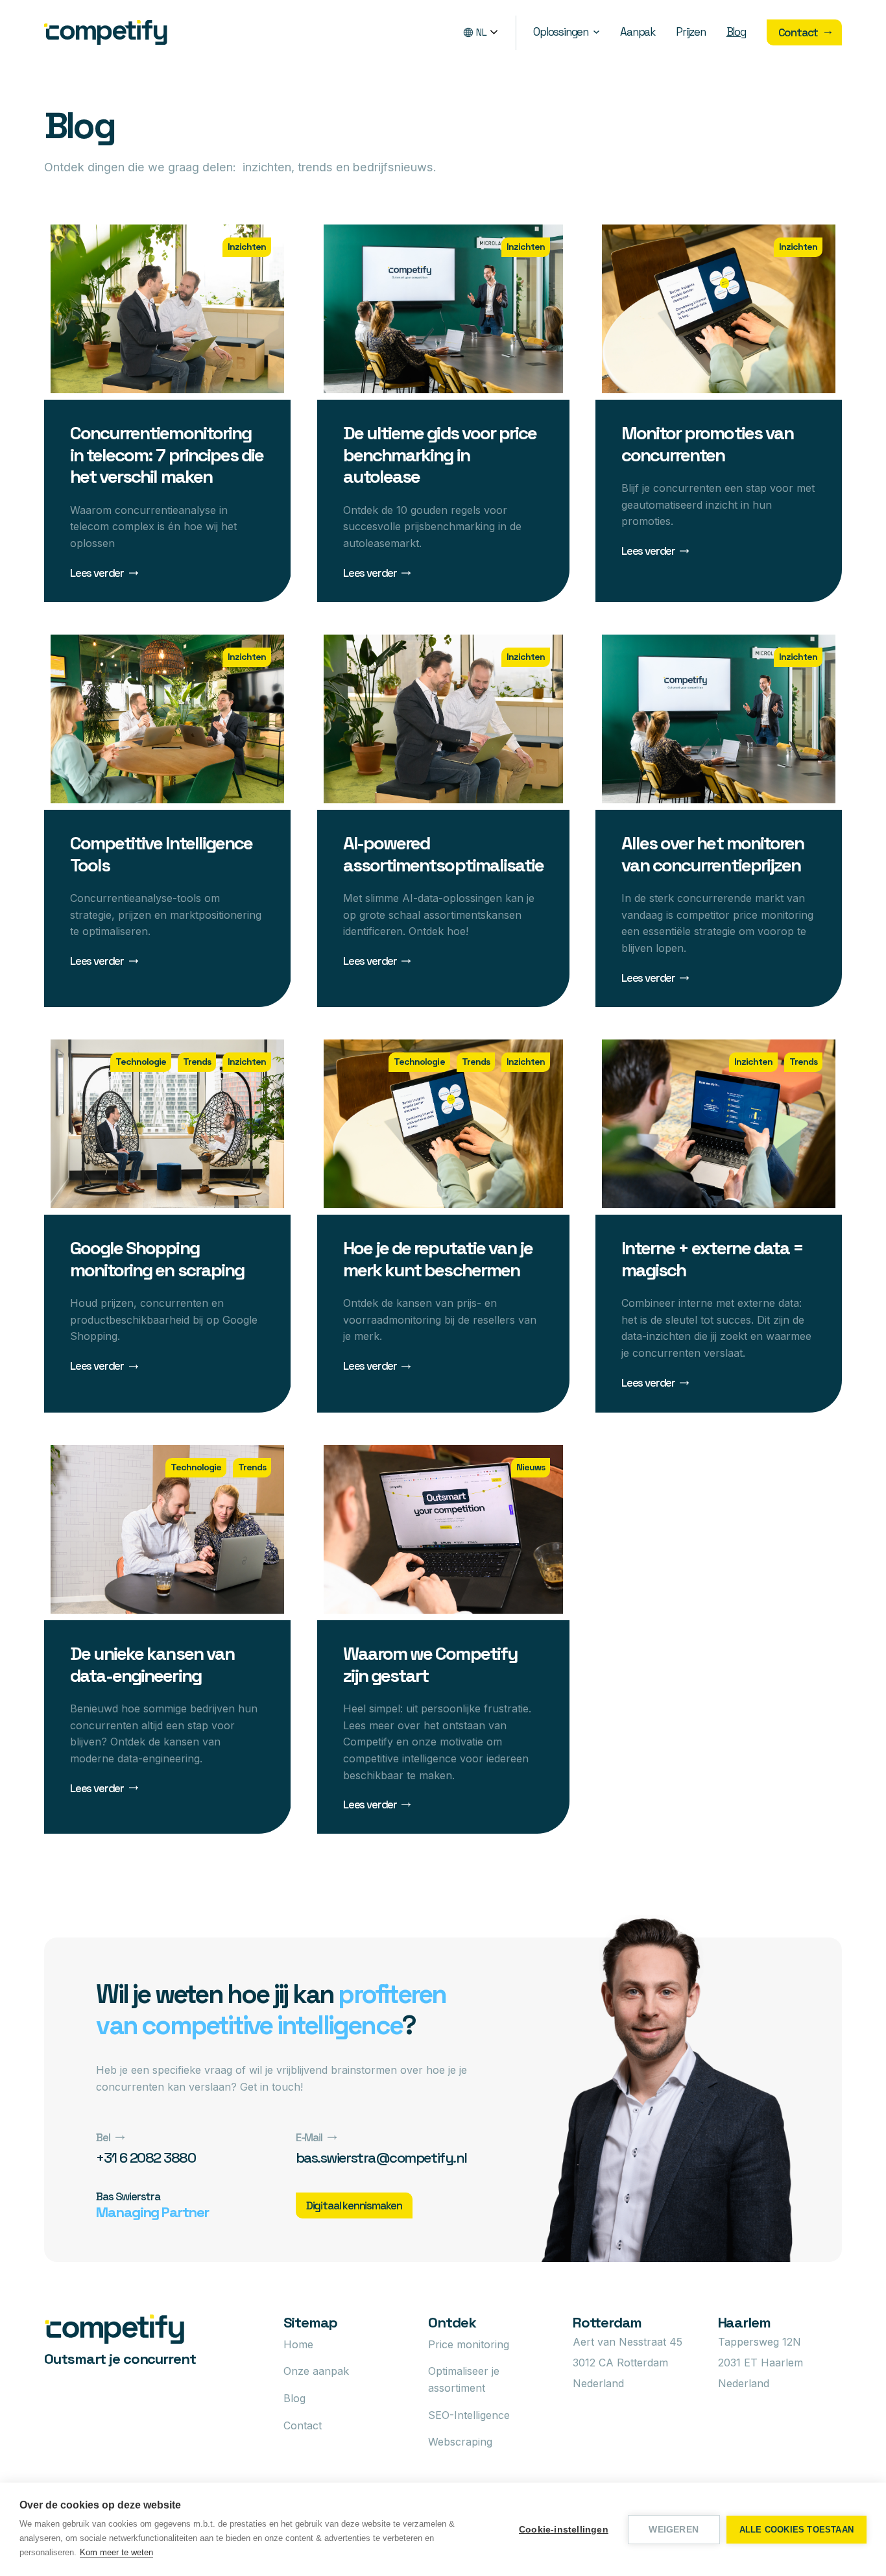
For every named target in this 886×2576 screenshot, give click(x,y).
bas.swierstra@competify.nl (381, 2157)
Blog (736, 32)
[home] (106, 33)
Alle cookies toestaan (796, 2530)
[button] (566, 32)
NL (482, 32)
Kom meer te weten (116, 2552)
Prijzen (691, 32)
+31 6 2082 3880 (146, 2157)
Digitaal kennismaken (354, 2205)
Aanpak (638, 32)
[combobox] (489, 33)
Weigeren (674, 2530)
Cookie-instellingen (564, 2530)
